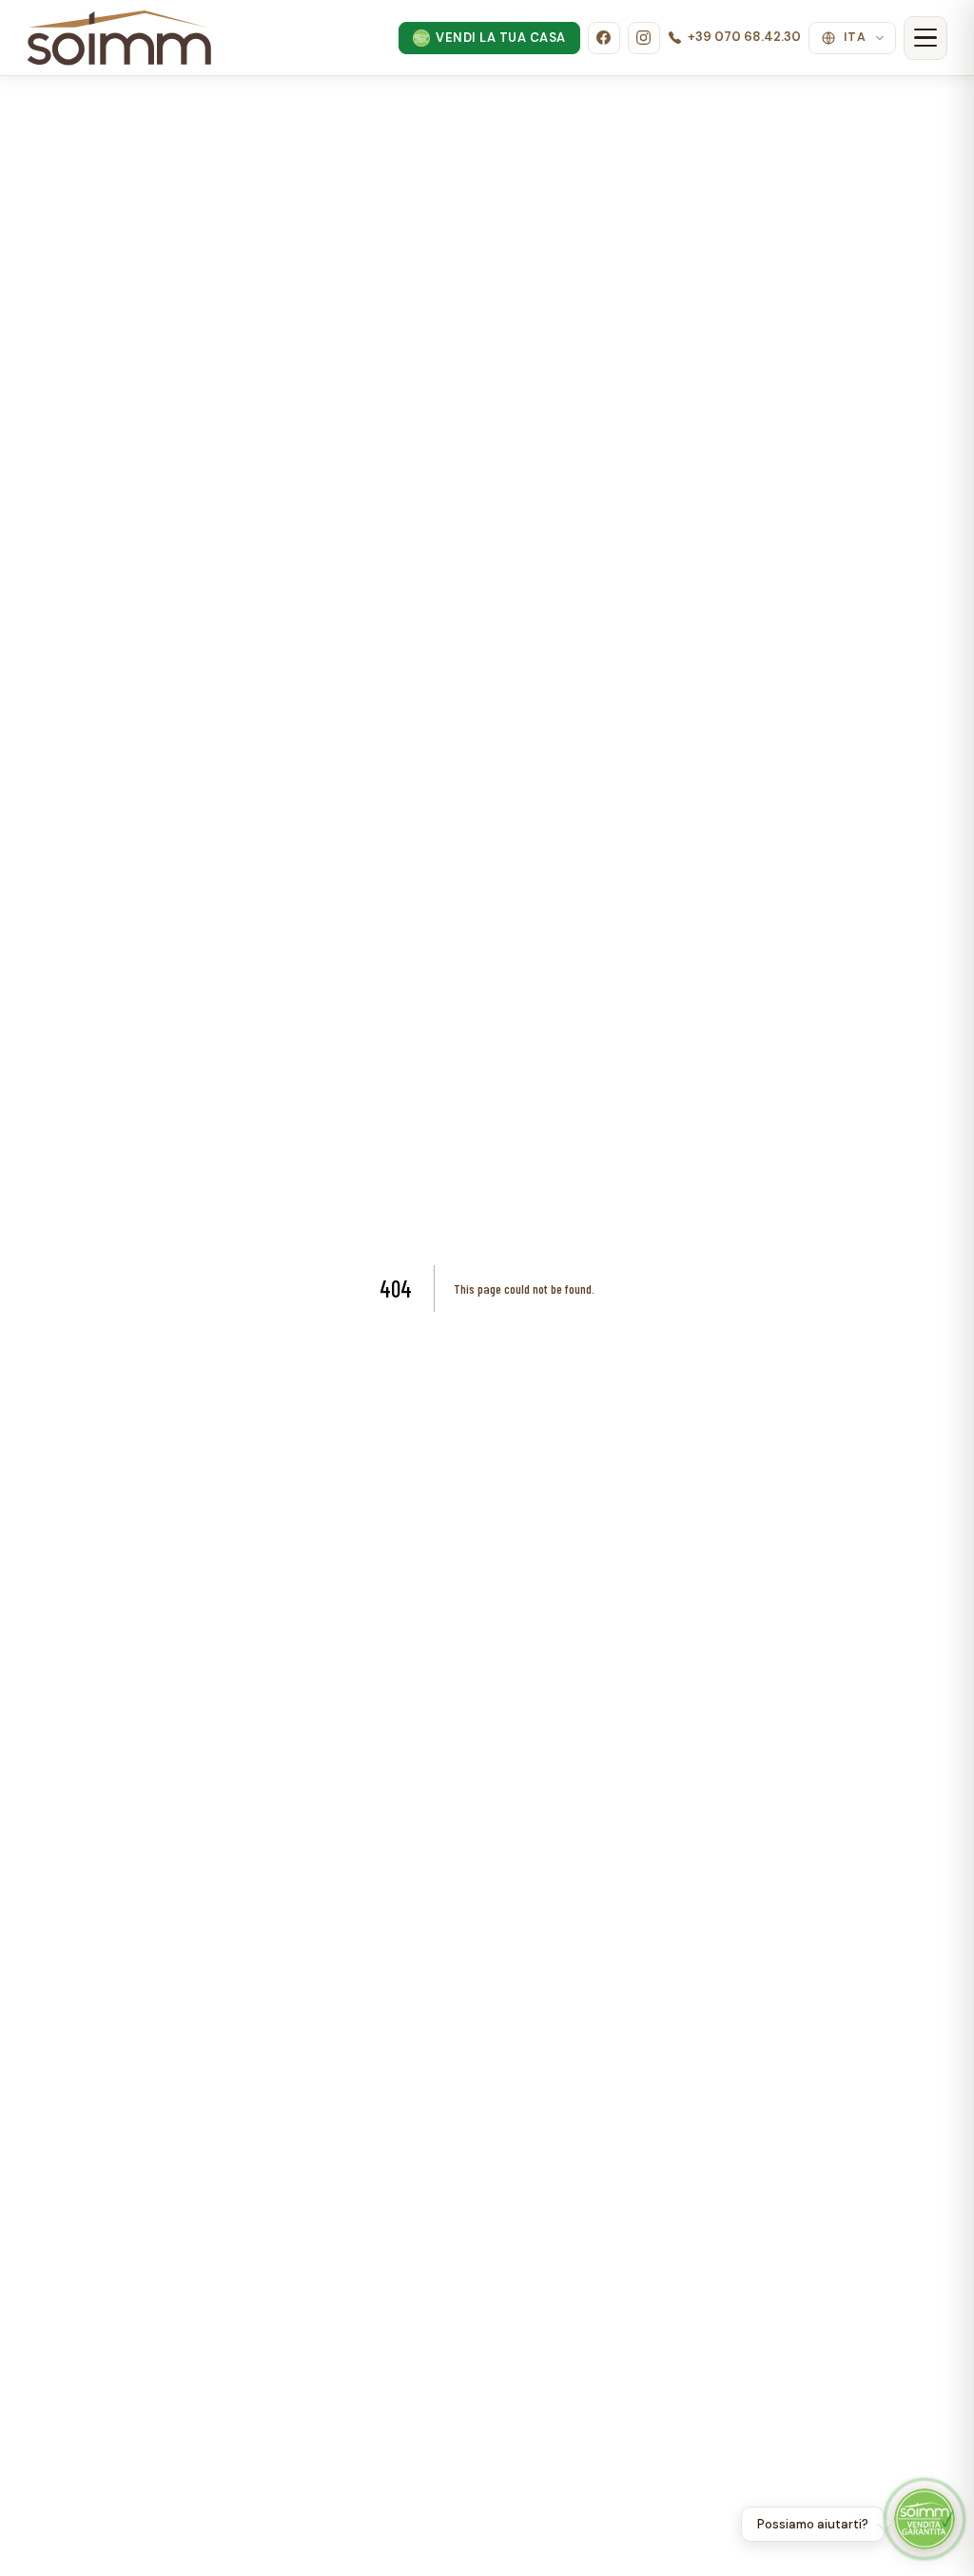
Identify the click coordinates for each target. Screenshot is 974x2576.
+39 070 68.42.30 (744, 37)
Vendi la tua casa (501, 38)
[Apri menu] (925, 38)
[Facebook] (604, 38)
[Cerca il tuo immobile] (925, 2519)
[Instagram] (644, 38)
